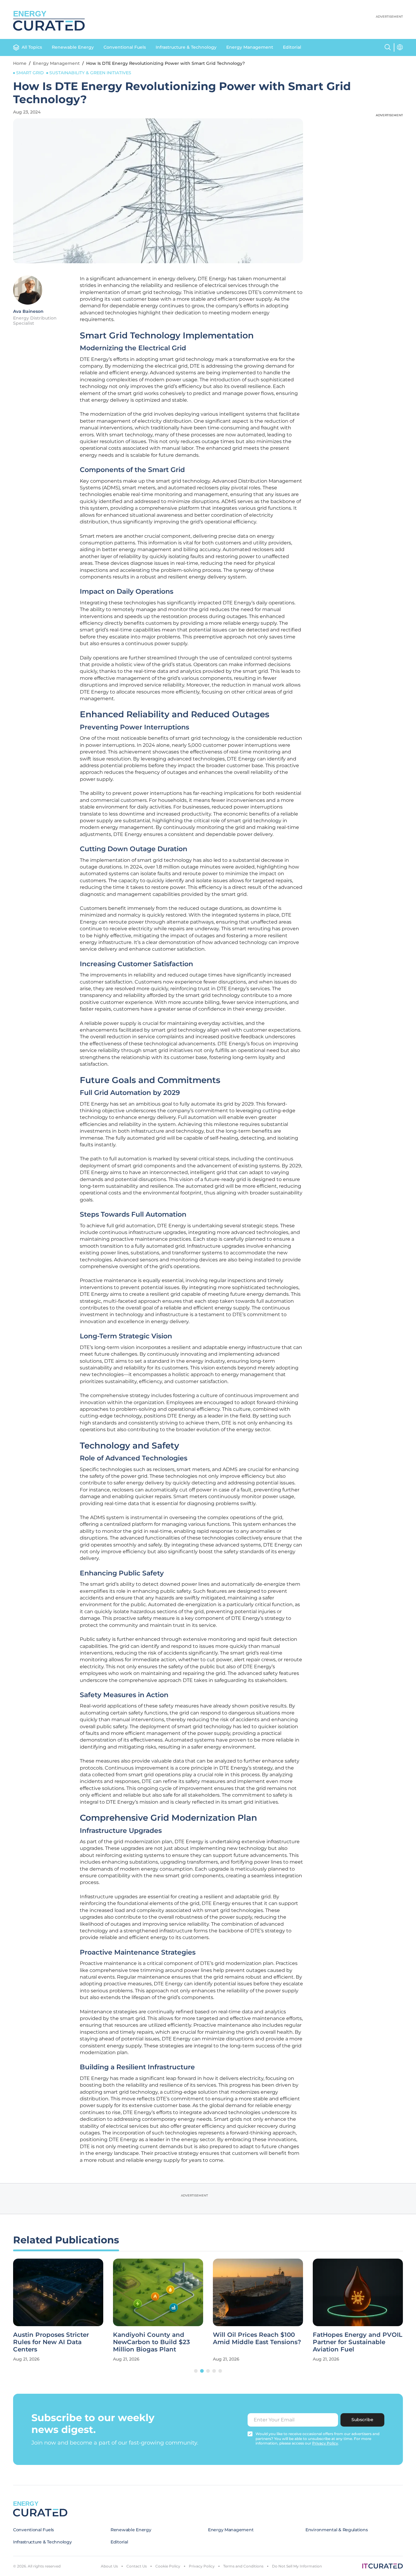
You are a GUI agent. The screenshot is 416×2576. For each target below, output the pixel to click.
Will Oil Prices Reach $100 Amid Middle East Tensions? (257, 2338)
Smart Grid (30, 73)
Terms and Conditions (243, 2566)
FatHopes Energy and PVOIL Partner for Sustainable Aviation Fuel (358, 2342)
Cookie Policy (168, 2566)
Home (20, 63)
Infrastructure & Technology (186, 47)
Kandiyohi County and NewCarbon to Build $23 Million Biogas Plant (152, 2342)
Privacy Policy (202, 2566)
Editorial (292, 47)
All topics (32, 47)
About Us (109, 2566)
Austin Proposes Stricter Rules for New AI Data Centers (51, 2342)
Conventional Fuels (125, 47)
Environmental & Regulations (337, 2530)
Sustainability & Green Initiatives (90, 73)
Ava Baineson (28, 311)
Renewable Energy (73, 47)
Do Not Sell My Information (297, 2566)
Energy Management (250, 47)
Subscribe (362, 2420)
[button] (196, 2371)
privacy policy (325, 2443)
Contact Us (137, 2566)
